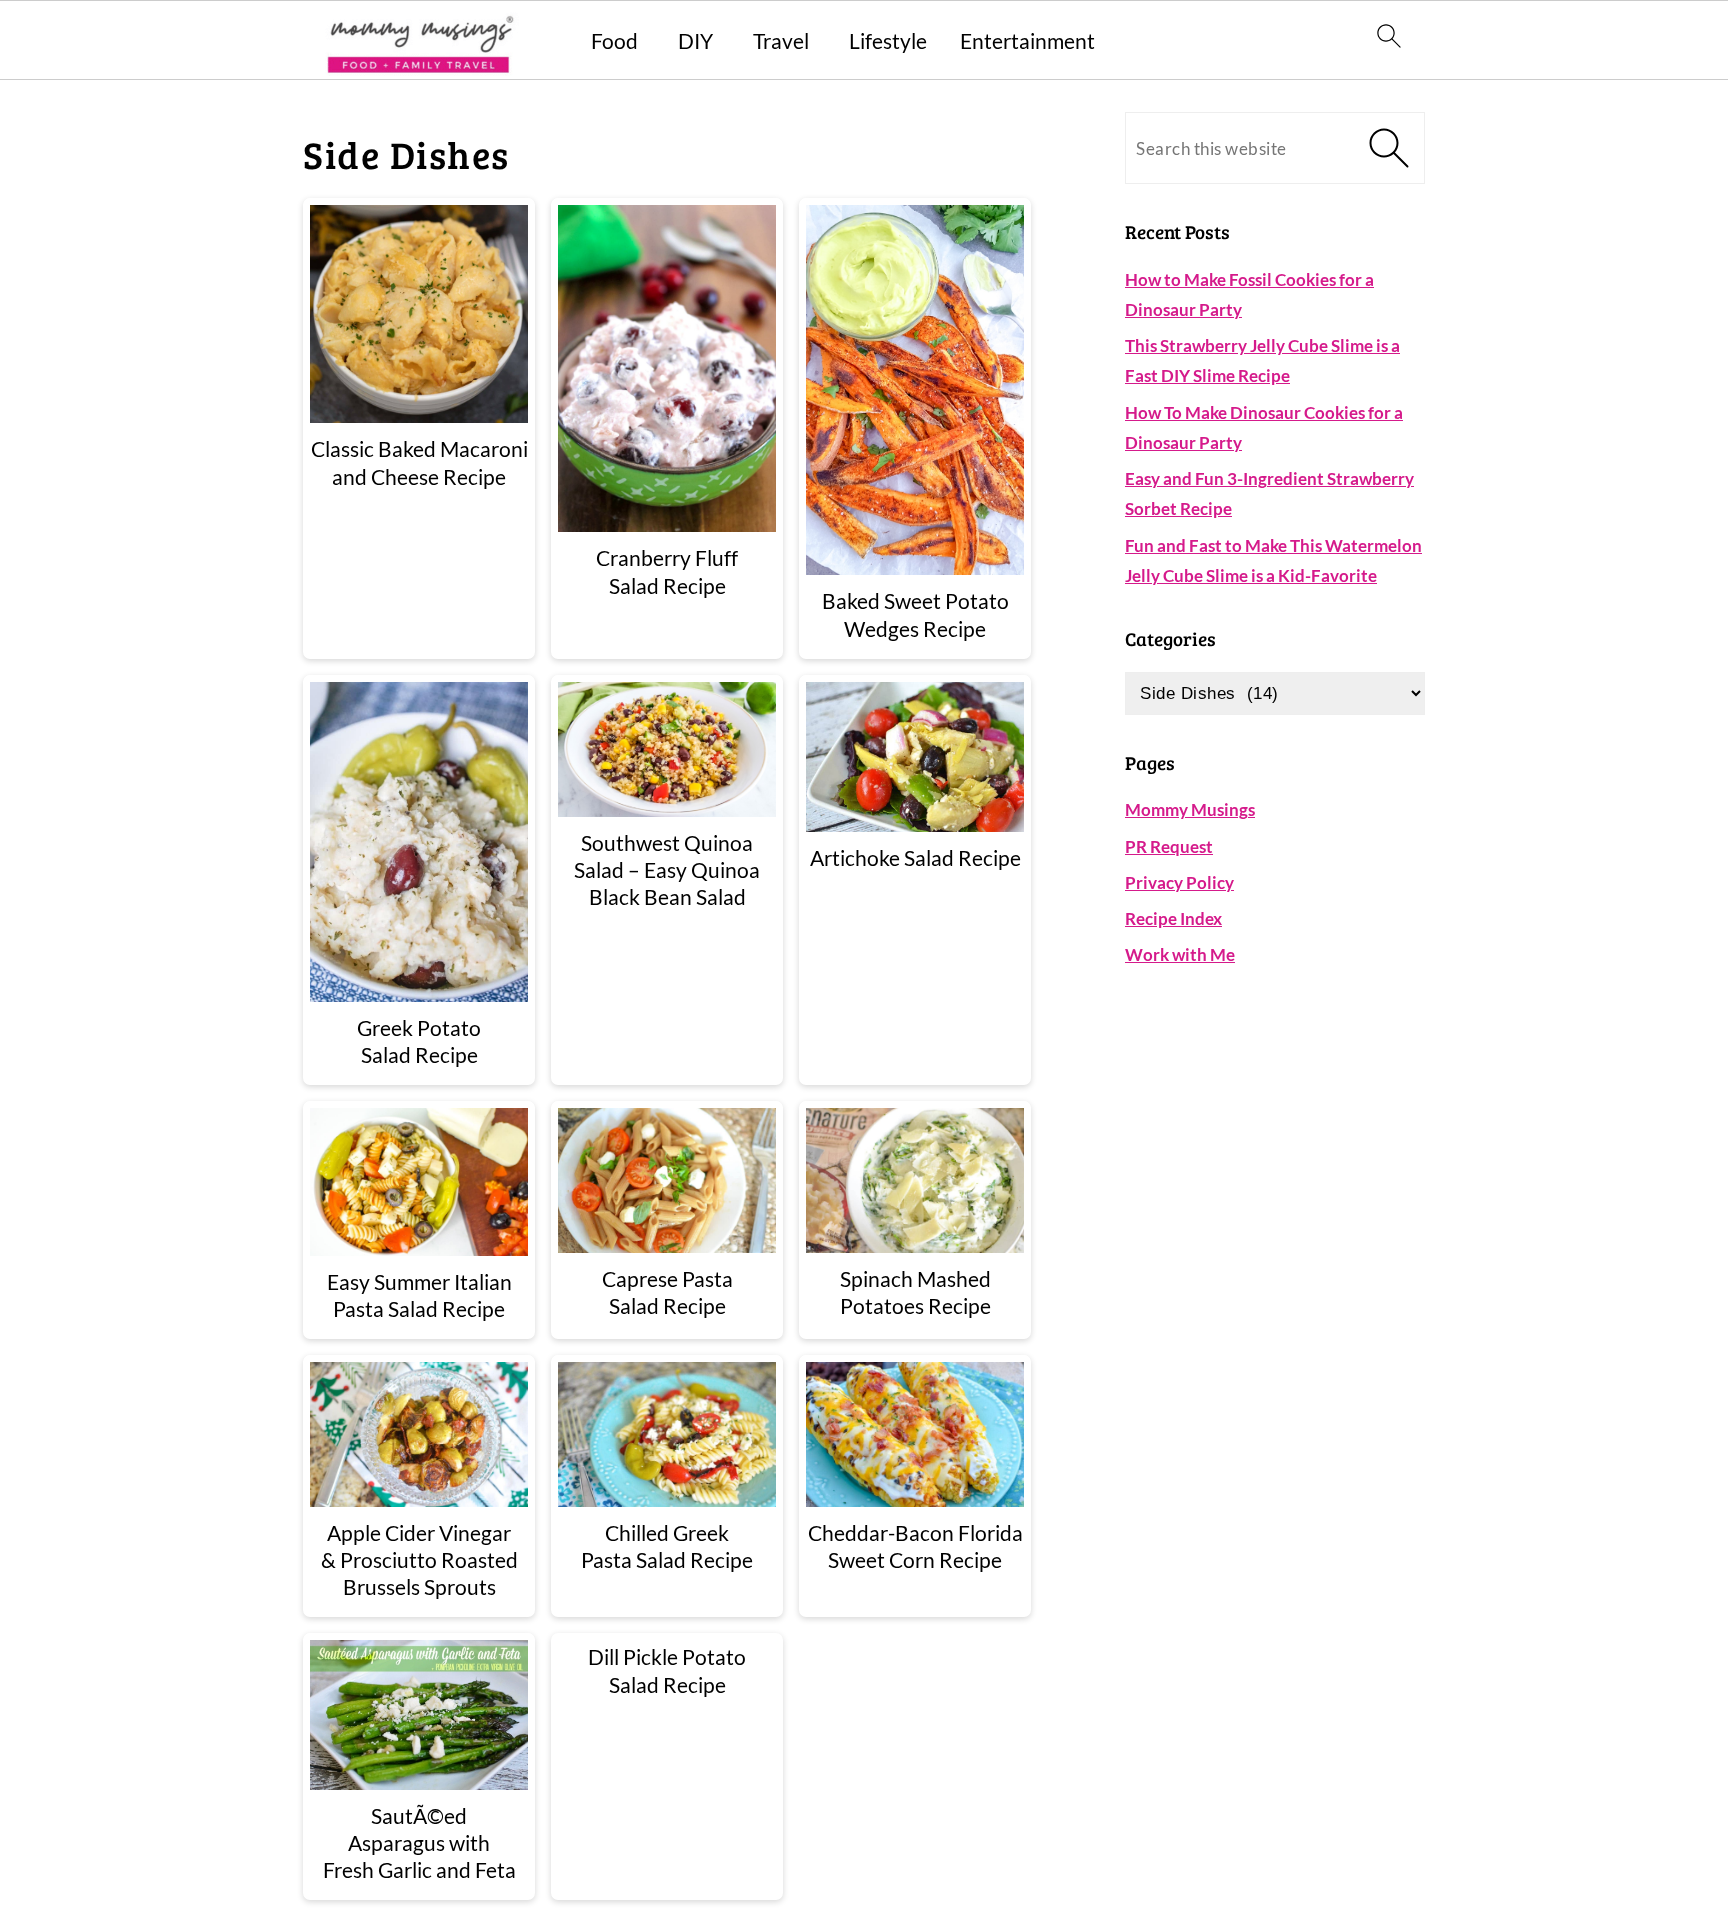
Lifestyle (888, 40)
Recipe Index (1173, 918)
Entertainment (1027, 40)
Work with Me (1180, 954)
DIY (695, 40)
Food (614, 40)
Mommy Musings (1190, 809)
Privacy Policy (1179, 882)
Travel (781, 40)
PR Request (1169, 846)
